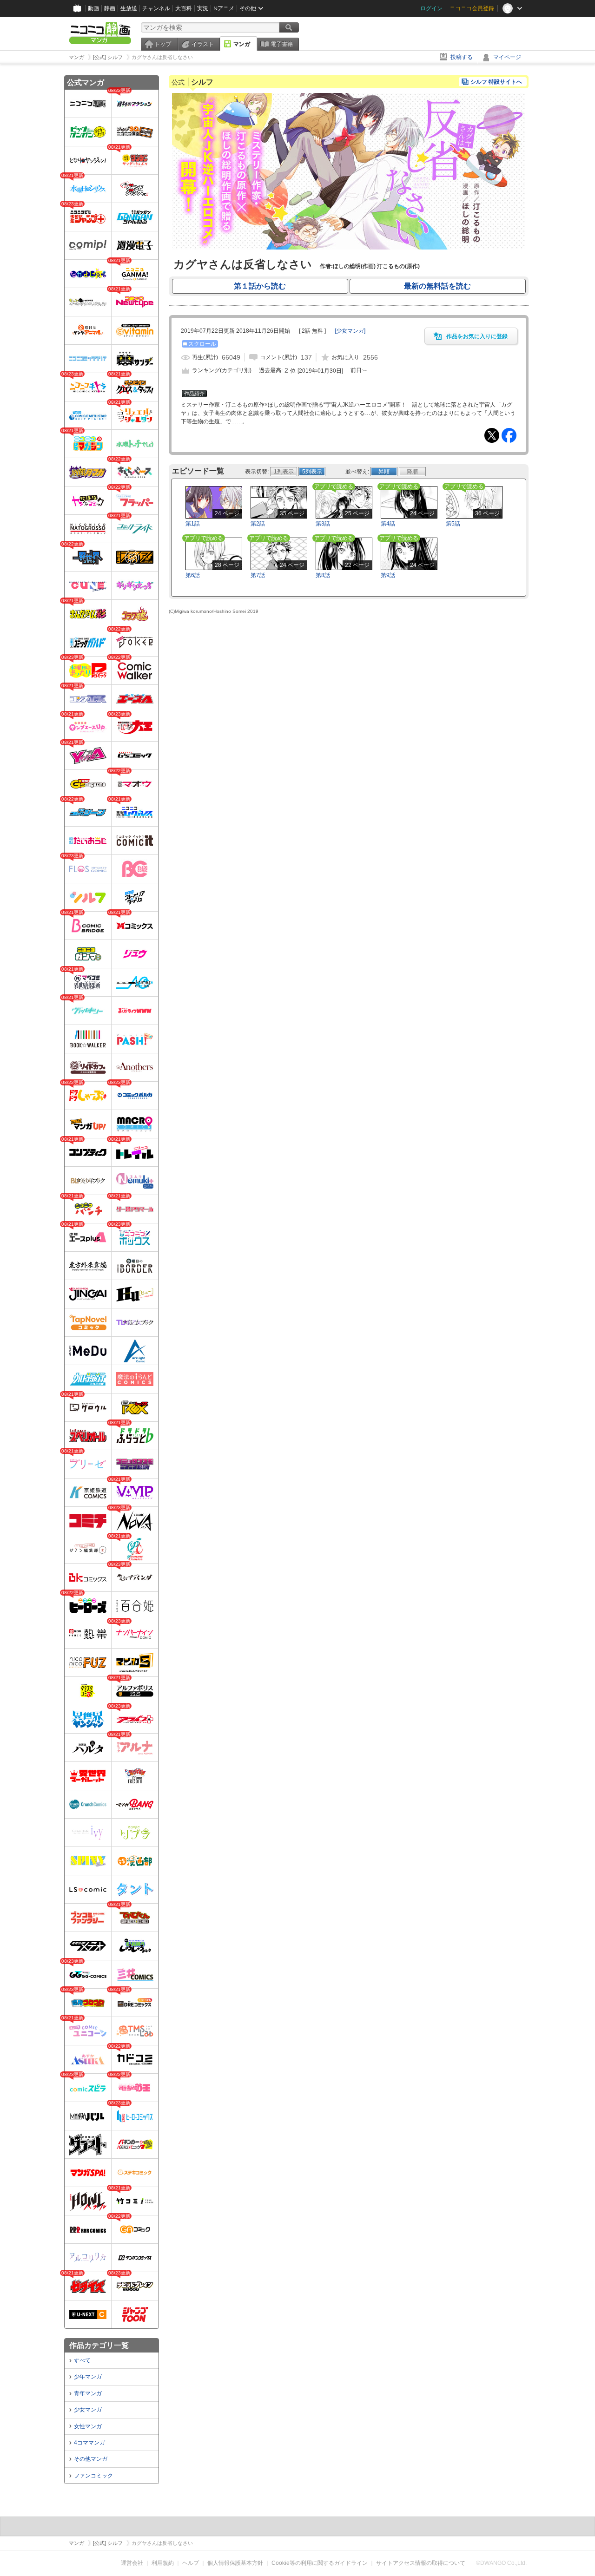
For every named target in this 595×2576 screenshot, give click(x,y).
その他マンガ (91, 2459)
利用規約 (163, 2563)
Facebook (509, 435)
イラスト (203, 44)
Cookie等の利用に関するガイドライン (320, 2563)
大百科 (184, 8)
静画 (110, 8)
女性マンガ (88, 2426)
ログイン (431, 8)
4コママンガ (89, 2443)
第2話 (258, 524)
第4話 (388, 524)
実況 (203, 8)
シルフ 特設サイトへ (496, 82)
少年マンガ (88, 2377)
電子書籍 (282, 44)
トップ (163, 44)
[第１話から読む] (349, 248)
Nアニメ (224, 8)
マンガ (242, 44)
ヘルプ (191, 2563)
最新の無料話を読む (437, 286)
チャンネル (156, 8)
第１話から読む (260, 286)
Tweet (492, 435)
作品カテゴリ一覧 (99, 2345)
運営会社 (132, 2563)
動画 (93, 8)
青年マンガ (88, 2393)
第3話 (323, 524)
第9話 (388, 575)
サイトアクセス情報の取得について (421, 2563)
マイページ (507, 57)
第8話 (323, 575)
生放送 (129, 8)
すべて (82, 2360)
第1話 (193, 524)
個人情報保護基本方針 (235, 2563)
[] (350, 331)
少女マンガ (88, 2410)
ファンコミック (93, 2476)
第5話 (453, 524)
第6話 (193, 575)
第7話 (258, 575)
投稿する (462, 57)
